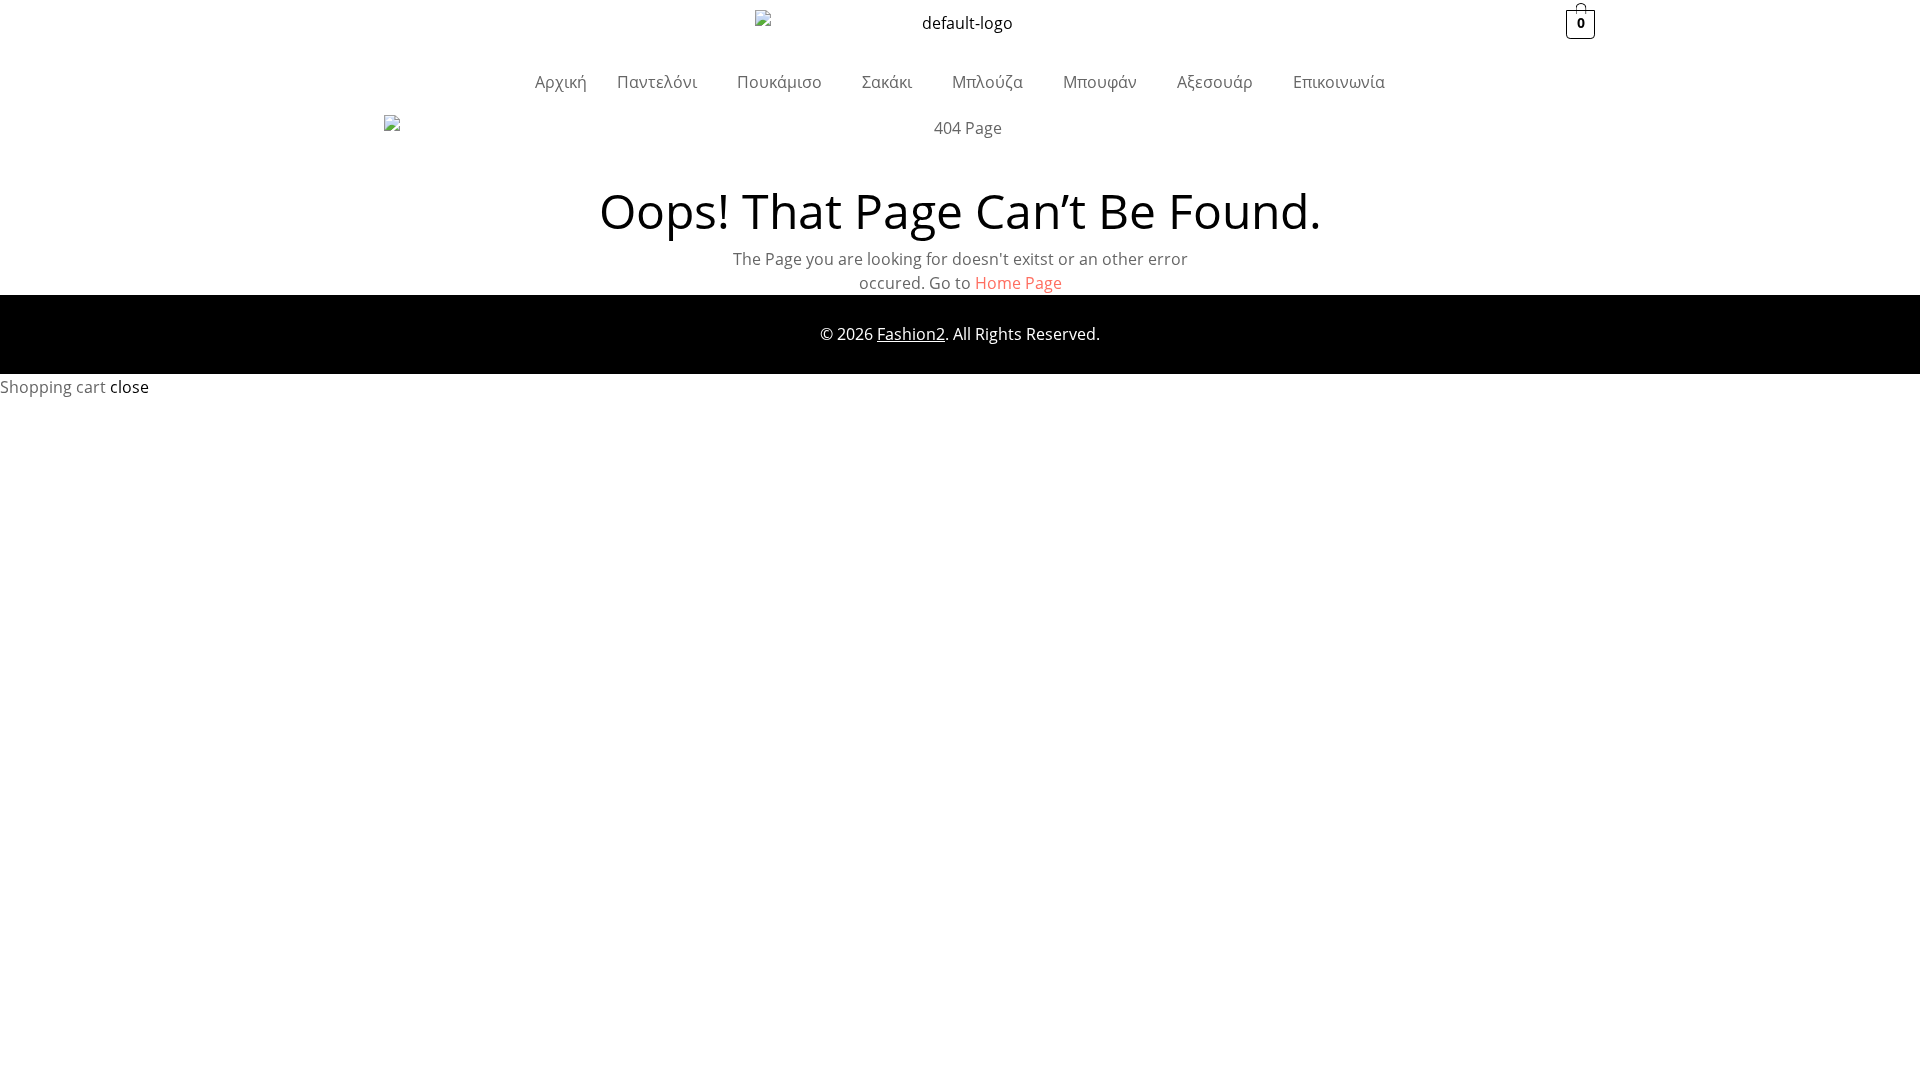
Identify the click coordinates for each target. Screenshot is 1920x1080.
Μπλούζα (987, 82)
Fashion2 (911, 334)
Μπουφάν (1100, 82)
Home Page (1018, 283)
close (129, 387)
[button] (662, 82)
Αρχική (561, 82)
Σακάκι (887, 82)
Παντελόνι (657, 82)
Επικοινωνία (1339, 82)
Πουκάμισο (779, 82)
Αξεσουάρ (1215, 82)
